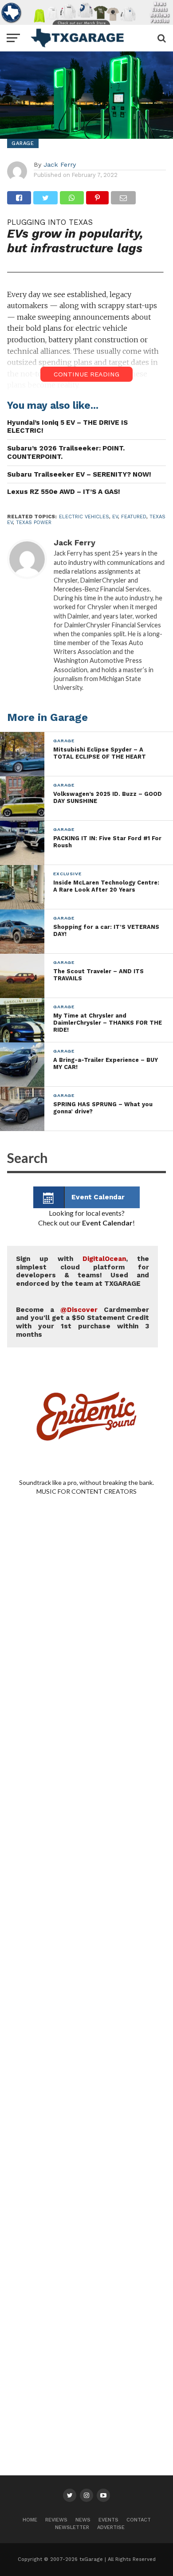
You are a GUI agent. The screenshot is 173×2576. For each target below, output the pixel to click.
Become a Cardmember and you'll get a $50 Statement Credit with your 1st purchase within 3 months (83, 1322)
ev (115, 517)
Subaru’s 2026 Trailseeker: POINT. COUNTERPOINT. (66, 452)
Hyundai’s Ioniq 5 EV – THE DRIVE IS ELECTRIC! (67, 427)
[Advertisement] (86, 1881)
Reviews (56, 2520)
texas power (34, 523)
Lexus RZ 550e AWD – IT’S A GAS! (64, 492)
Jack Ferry (60, 164)
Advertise (111, 2527)
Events (108, 2520)
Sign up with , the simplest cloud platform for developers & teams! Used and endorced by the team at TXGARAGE (83, 1271)
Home (30, 2520)
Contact (139, 2520)
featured (134, 517)
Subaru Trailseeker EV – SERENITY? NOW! (79, 474)
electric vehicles (84, 517)
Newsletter (72, 2527)
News (83, 2520)
